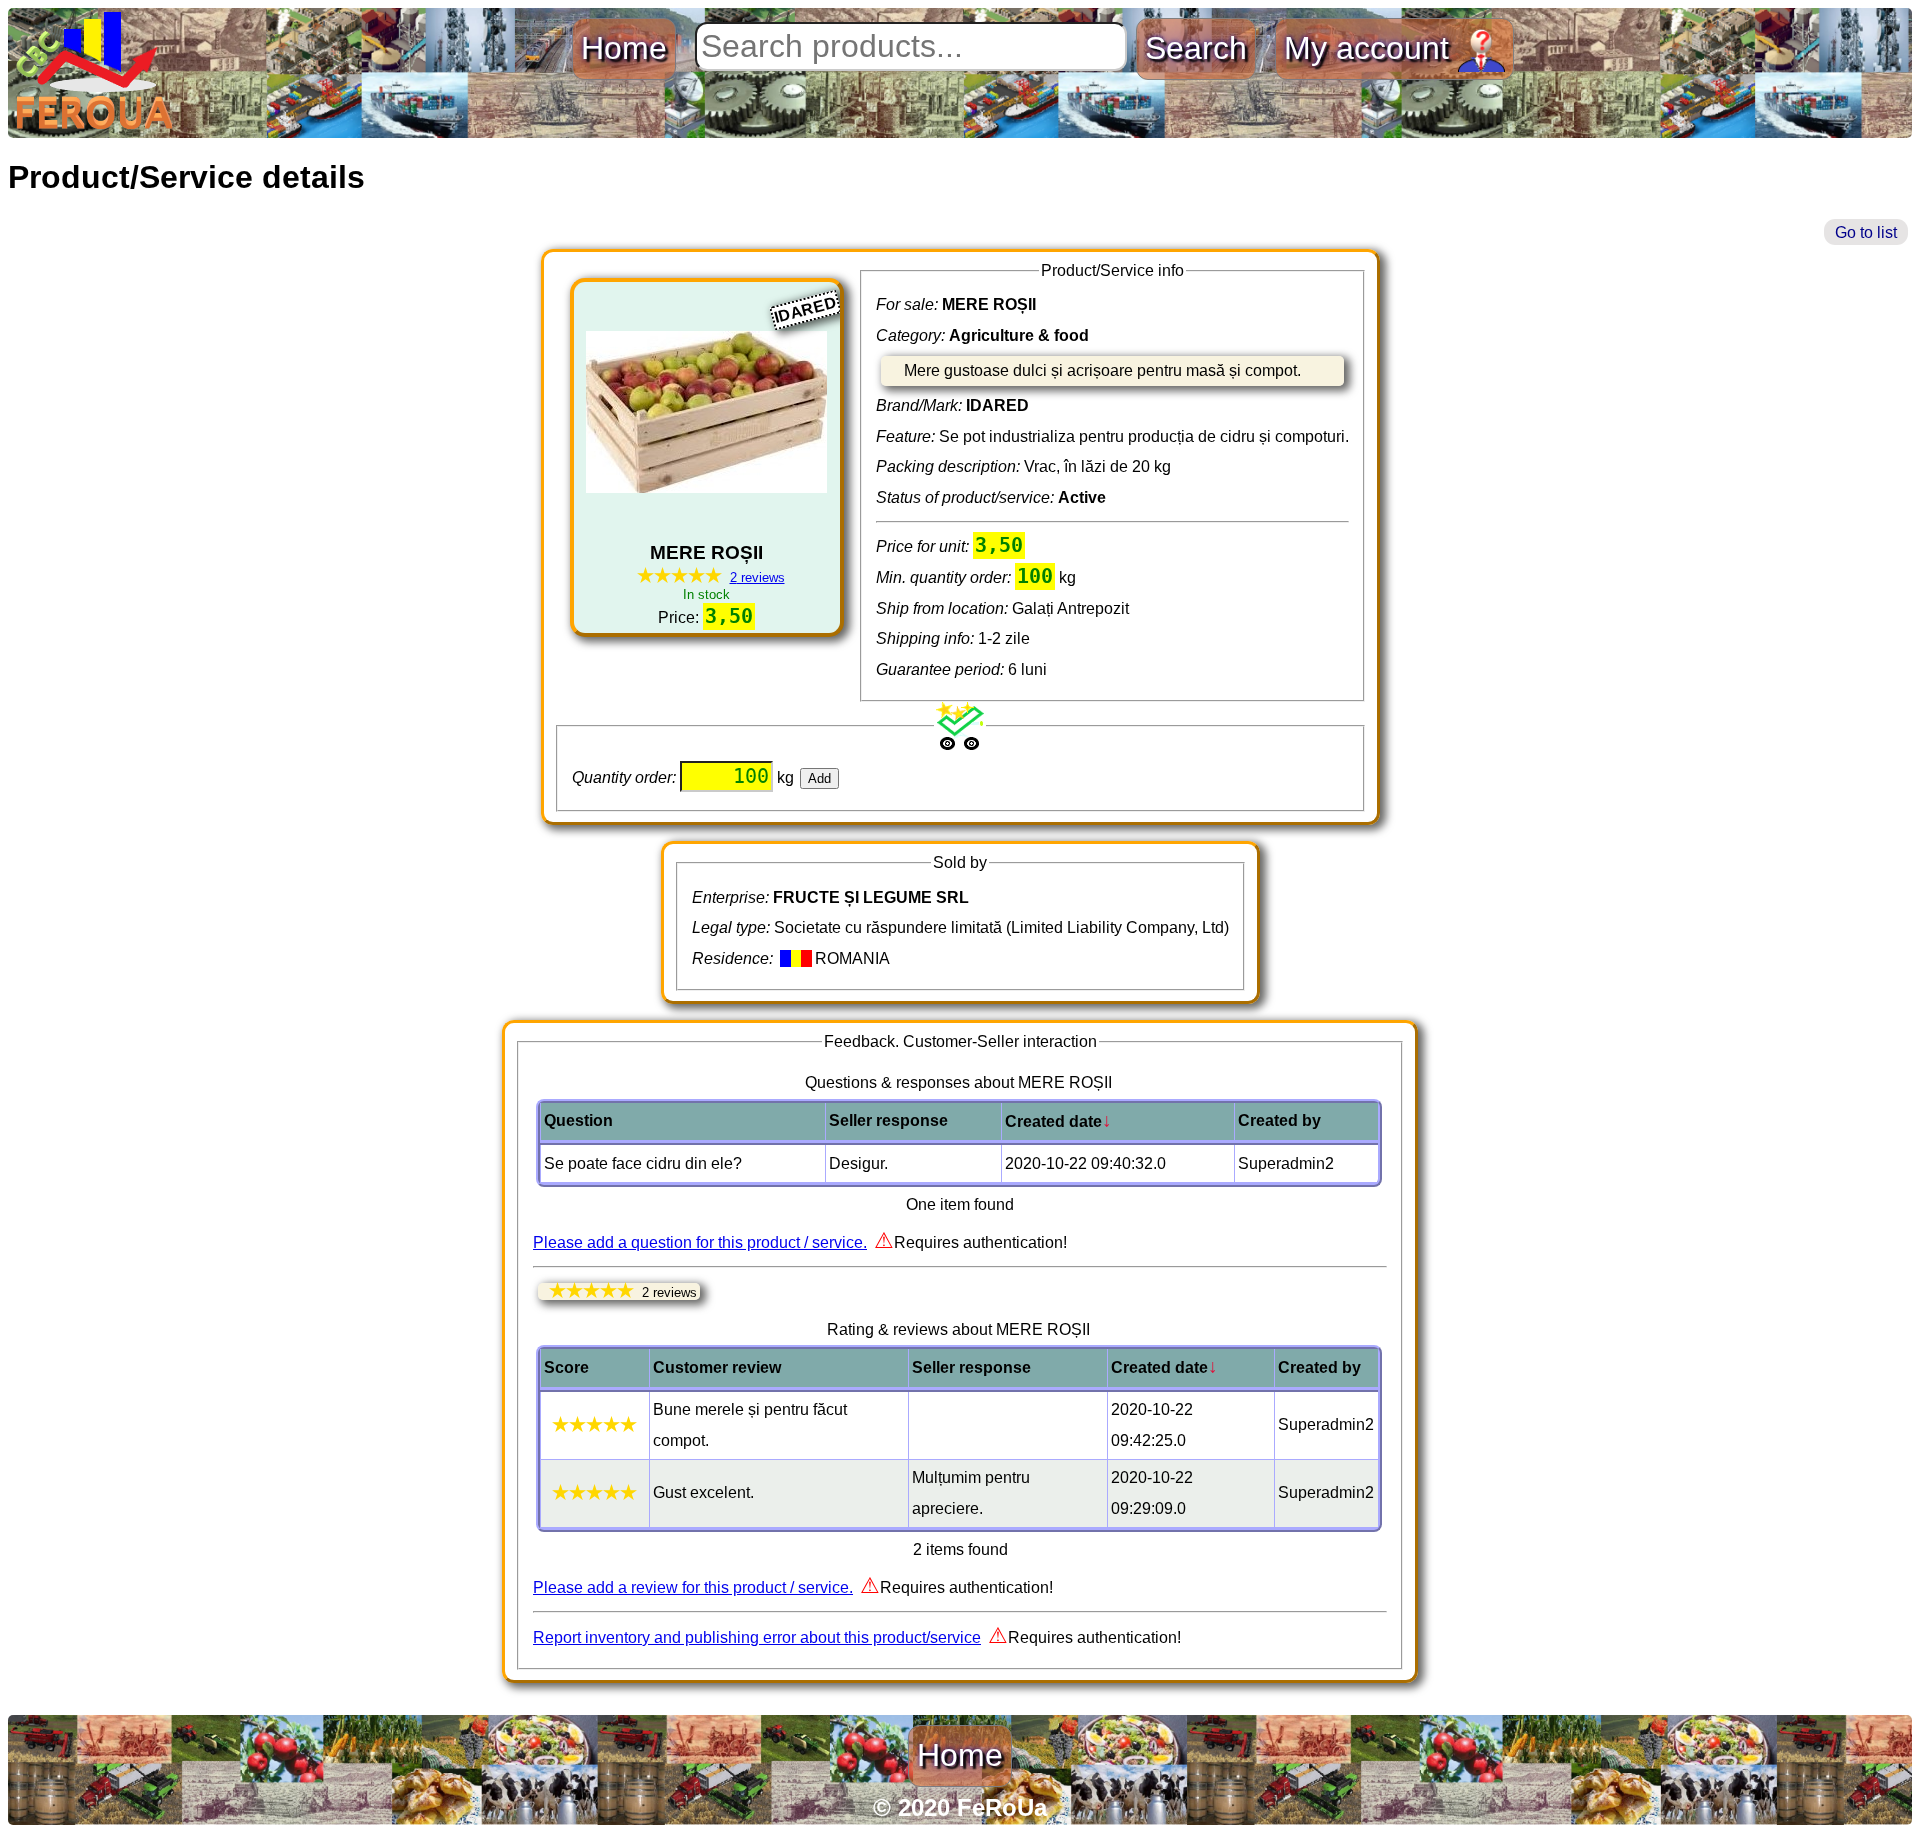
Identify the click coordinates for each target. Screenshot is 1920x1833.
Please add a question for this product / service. (700, 1242)
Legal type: (733, 927)
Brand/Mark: (921, 405)
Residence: (734, 958)
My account (1371, 48)
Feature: (907, 436)
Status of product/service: (967, 497)
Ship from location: (944, 608)
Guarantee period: (942, 669)
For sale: (909, 304)
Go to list (1866, 232)
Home (624, 48)
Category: (912, 335)
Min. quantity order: (945, 577)
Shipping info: (927, 638)
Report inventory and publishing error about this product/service (757, 1637)
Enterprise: (732, 897)
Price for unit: (924, 546)
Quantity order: (626, 777)
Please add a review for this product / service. (693, 1587)
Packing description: (950, 466)
